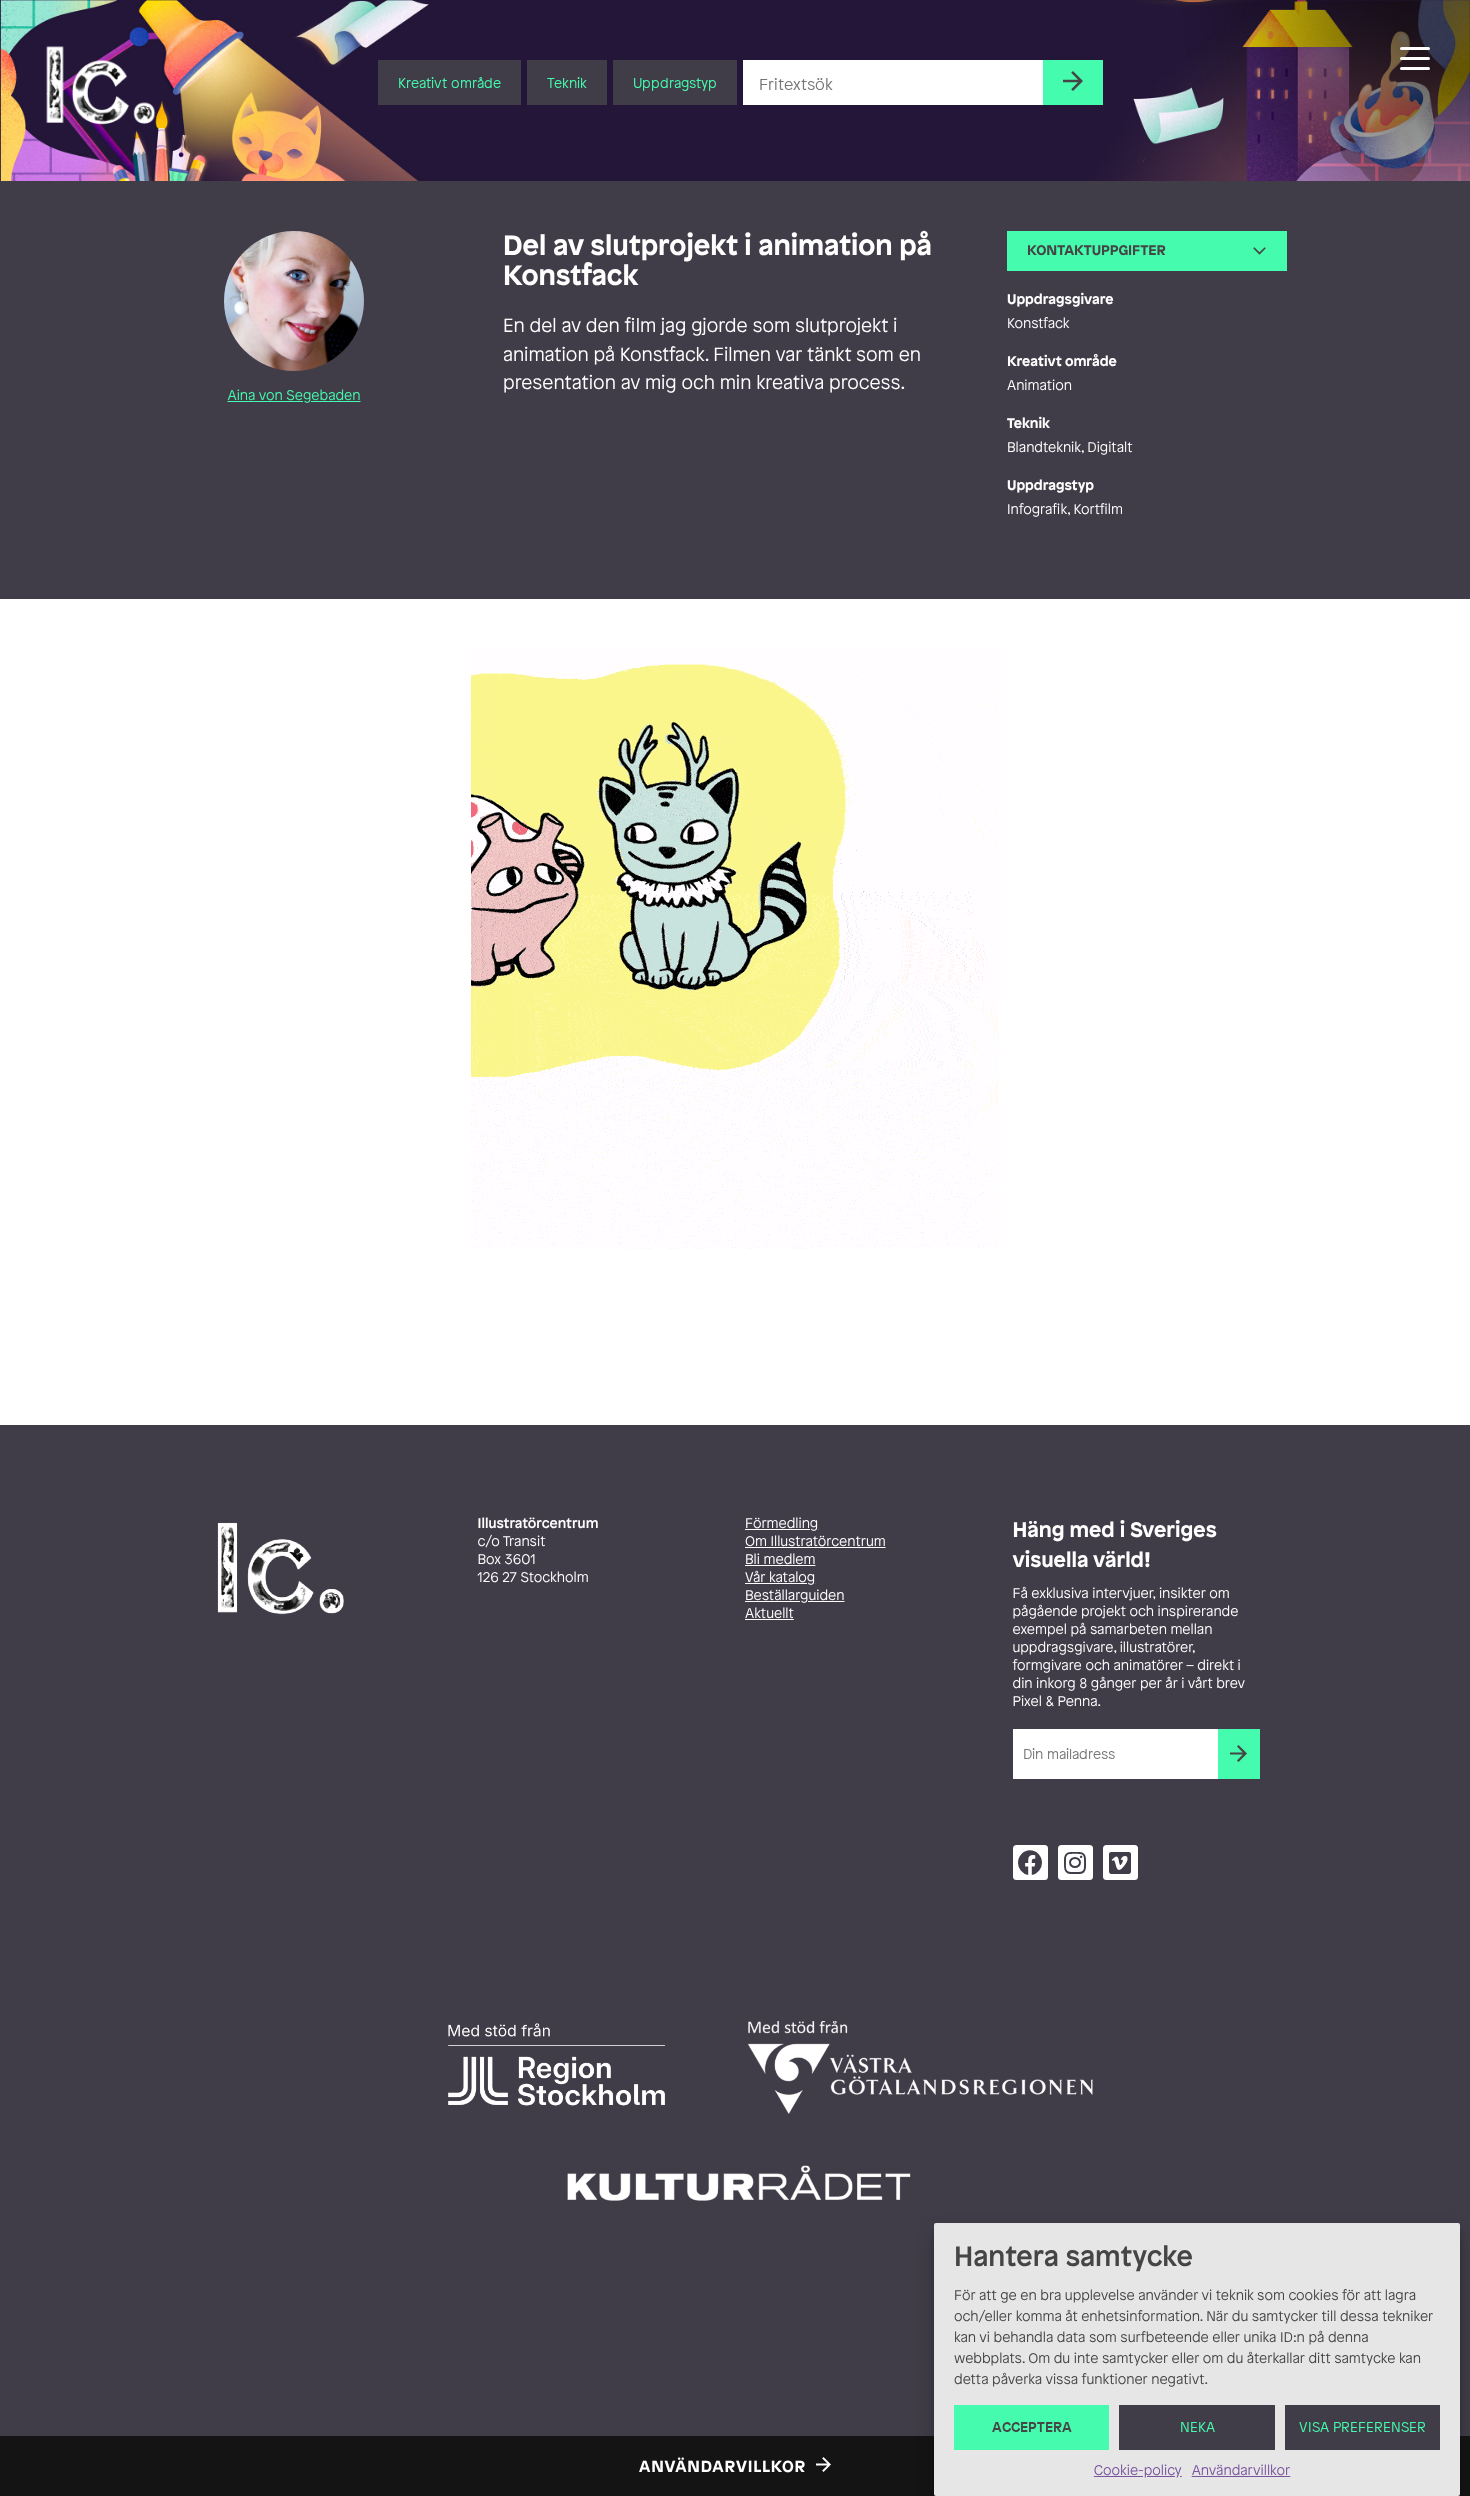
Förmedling (781, 1523)
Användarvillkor (1241, 2470)
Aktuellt (769, 1613)
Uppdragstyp (675, 82)
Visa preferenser (1362, 2427)
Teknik (567, 82)
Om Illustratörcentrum (815, 1541)
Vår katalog (780, 1577)
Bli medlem (780, 1559)
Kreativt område (449, 82)
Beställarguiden (794, 1595)
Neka (1197, 2427)
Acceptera (1032, 2427)
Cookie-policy (1138, 2470)
